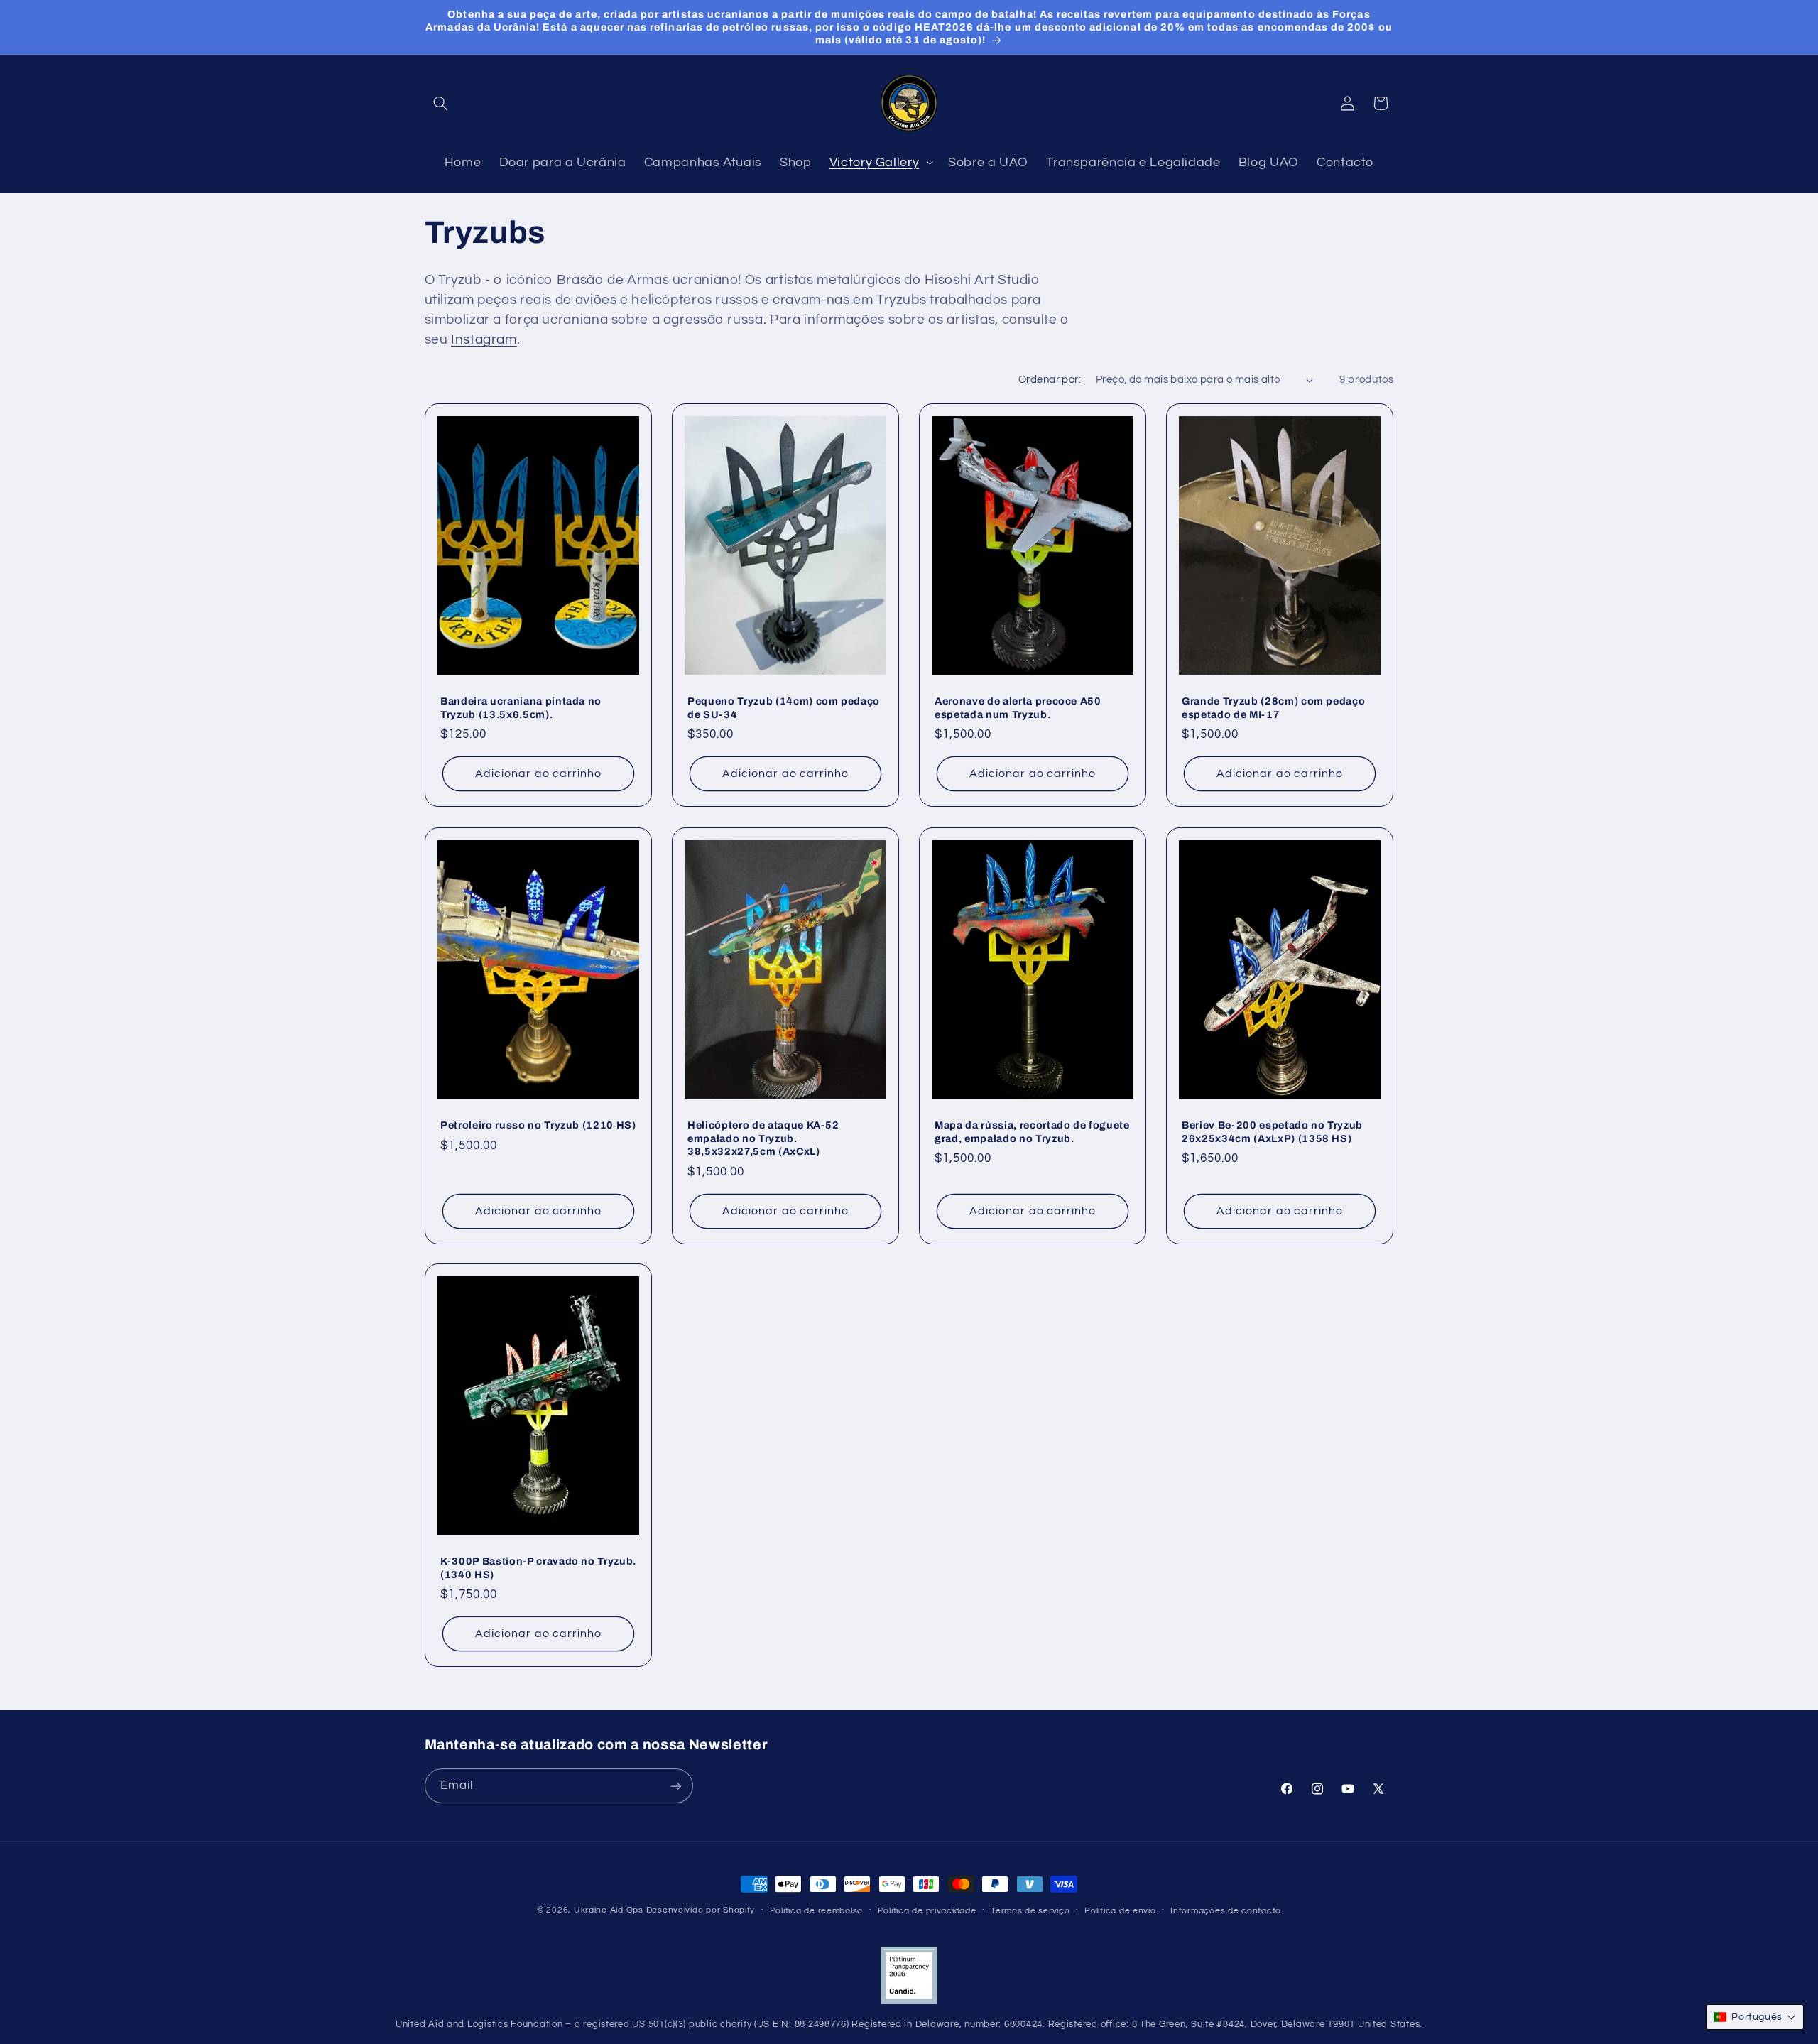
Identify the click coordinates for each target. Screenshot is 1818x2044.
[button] (441, 103)
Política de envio (1120, 1911)
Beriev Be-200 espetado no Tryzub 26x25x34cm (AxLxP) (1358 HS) (1272, 1131)
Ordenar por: (1050, 380)
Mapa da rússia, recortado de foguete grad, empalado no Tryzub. (1032, 1131)
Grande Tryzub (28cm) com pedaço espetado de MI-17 (1273, 708)
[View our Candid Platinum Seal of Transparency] (909, 2001)
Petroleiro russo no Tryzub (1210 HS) (538, 1125)
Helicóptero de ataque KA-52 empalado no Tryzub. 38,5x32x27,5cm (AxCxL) (763, 1138)
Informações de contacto (1226, 1911)
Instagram (484, 340)
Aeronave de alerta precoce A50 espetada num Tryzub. (1018, 708)
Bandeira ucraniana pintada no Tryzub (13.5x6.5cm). (521, 708)
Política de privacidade (927, 1911)
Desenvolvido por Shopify (701, 1910)
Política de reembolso (816, 1911)
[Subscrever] (675, 1787)
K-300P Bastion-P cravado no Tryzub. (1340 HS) (538, 1568)
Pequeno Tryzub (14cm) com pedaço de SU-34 (784, 708)
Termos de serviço (1030, 1911)
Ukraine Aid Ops (609, 1910)
